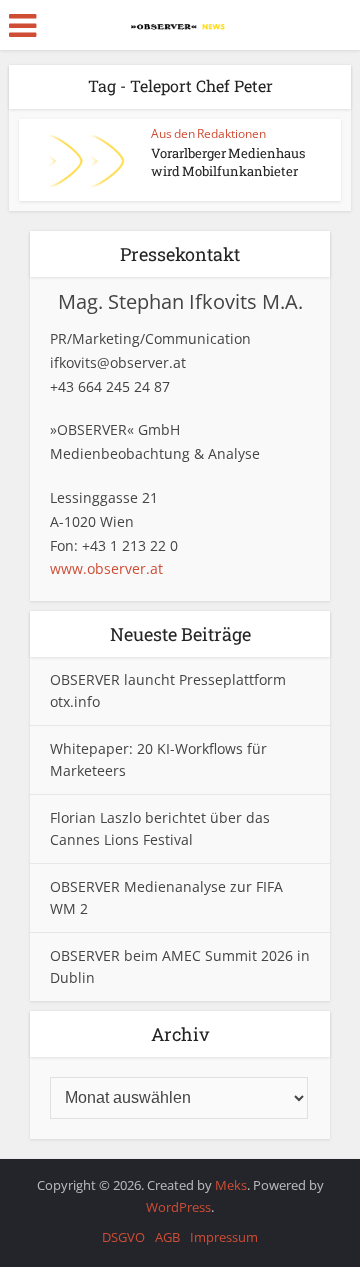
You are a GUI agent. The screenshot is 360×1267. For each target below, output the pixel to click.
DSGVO (123, 1237)
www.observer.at (106, 568)
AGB (167, 1237)
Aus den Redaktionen (208, 133)
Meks (231, 1185)
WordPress (178, 1207)
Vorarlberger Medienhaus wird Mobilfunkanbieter (228, 162)
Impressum (224, 1237)
